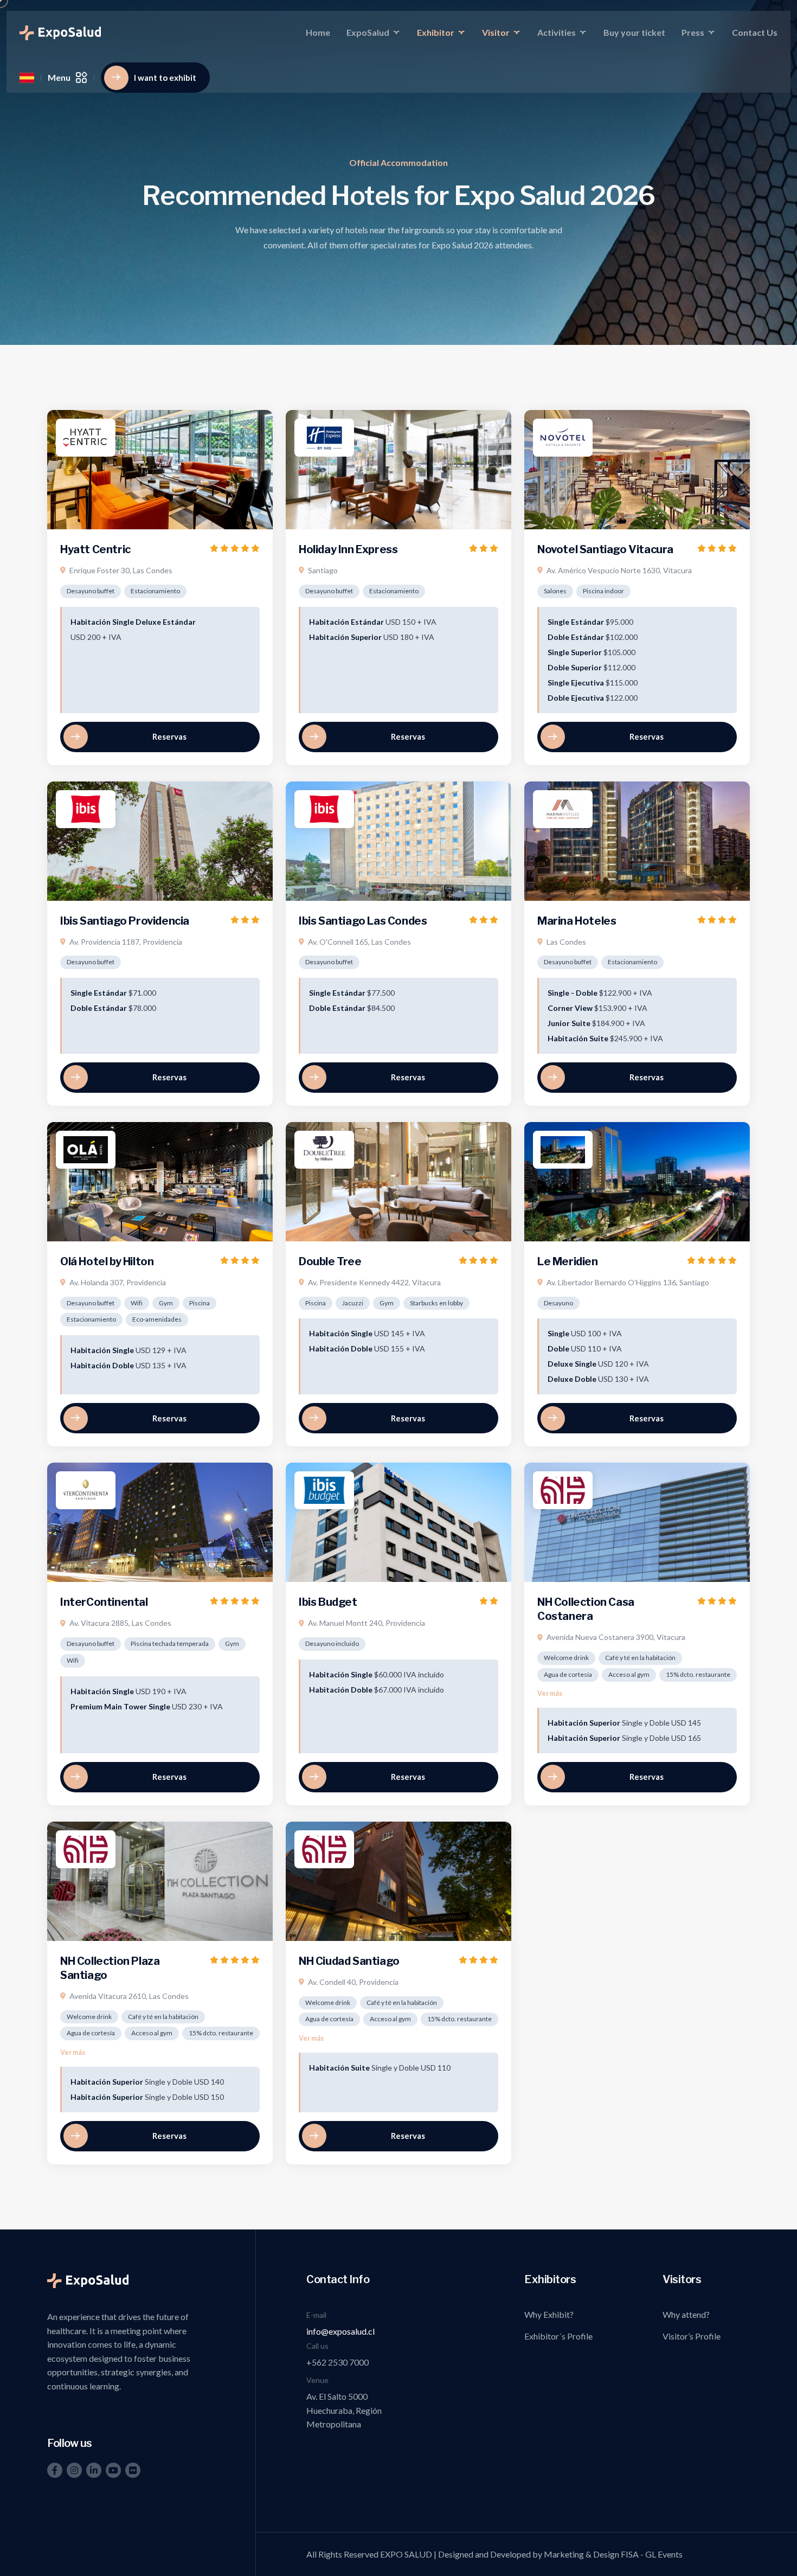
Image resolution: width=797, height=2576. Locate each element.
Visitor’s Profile (692, 2336)
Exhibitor (436, 32)
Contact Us (755, 32)
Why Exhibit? (549, 2314)
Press (693, 32)
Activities (557, 32)
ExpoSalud (368, 32)
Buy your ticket (634, 32)
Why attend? (686, 2314)
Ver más (550, 1693)
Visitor (496, 32)
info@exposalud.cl (340, 2331)
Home (318, 32)
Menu (59, 77)
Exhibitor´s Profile (558, 2336)
